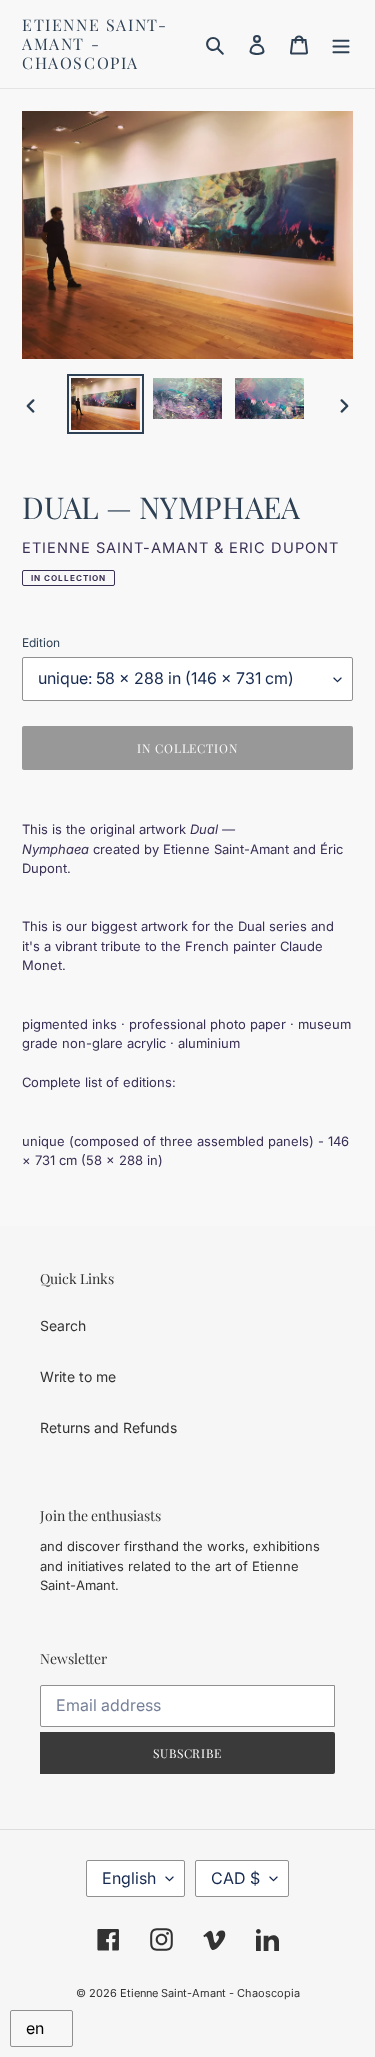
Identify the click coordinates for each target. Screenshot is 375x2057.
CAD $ (235, 1878)
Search (63, 1325)
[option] (106, 404)
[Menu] (341, 44)
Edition (41, 642)
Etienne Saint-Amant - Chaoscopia (94, 44)
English (129, 1878)
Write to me (78, 1376)
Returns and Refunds (108, 1427)
